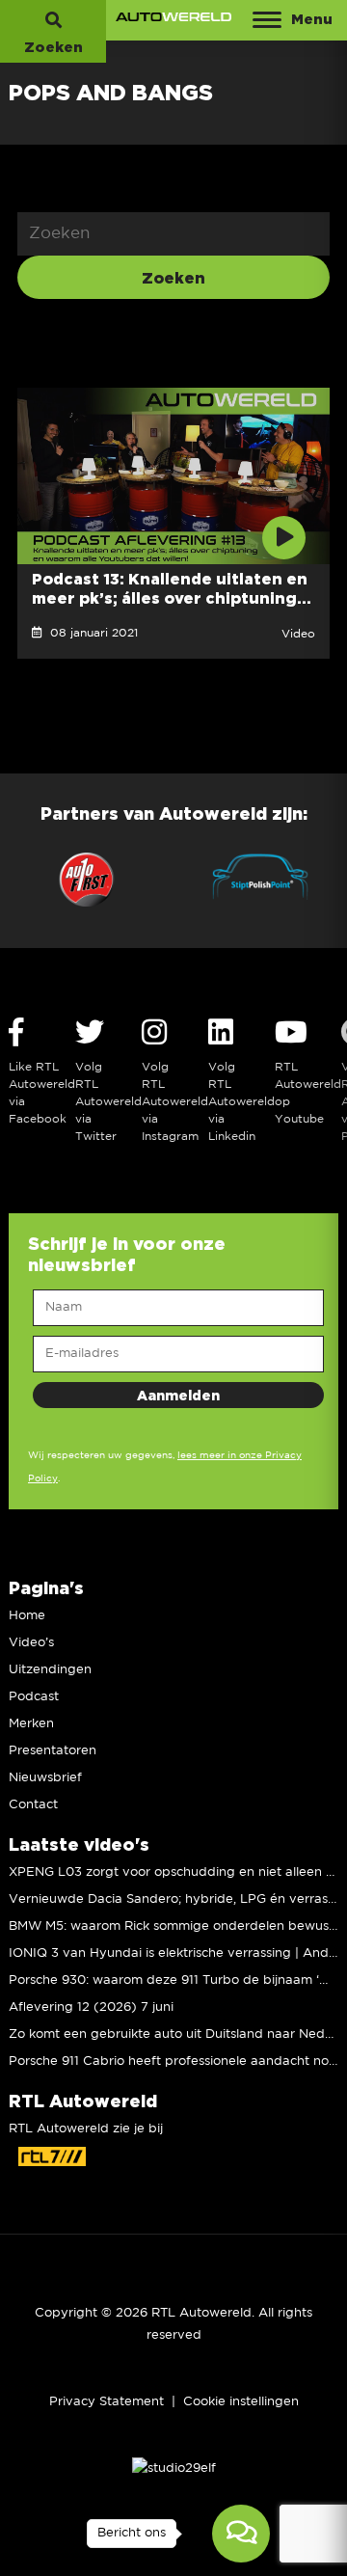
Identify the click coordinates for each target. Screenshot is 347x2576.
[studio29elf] (174, 2468)
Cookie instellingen (241, 2402)
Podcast (34, 1697)
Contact (33, 1805)
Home (27, 1616)
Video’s (31, 1643)
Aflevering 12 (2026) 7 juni (91, 2007)
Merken (31, 1724)
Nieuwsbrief (45, 1778)
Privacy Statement (107, 2402)
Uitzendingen (50, 1670)
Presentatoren (53, 1751)
